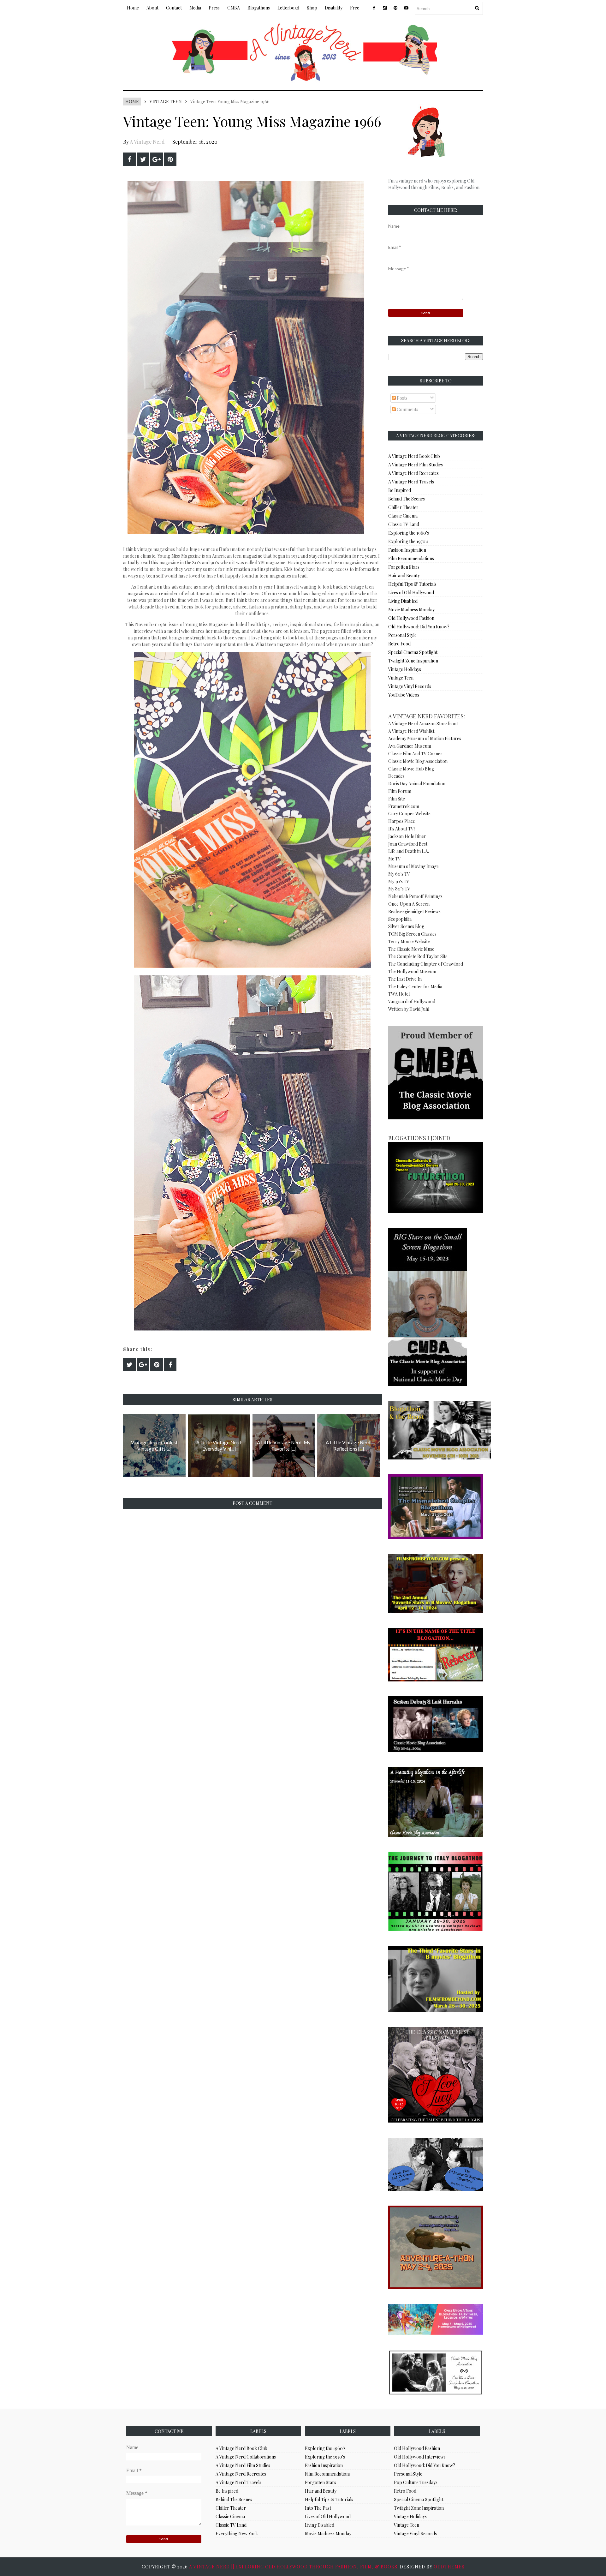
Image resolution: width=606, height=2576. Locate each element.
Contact (174, 8)
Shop (312, 8)
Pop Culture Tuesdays (416, 2482)
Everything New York (237, 2534)
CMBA (234, 8)
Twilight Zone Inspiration (413, 661)
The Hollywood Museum (412, 971)
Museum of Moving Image (413, 866)
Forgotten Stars (404, 567)
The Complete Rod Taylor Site (418, 956)
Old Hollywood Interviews (420, 2457)
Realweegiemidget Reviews (414, 911)
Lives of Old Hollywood (411, 593)
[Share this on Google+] (157, 159)
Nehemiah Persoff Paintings (415, 896)
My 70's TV (399, 881)
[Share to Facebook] (129, 159)
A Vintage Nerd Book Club (414, 456)
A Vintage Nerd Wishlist (411, 731)
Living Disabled (403, 601)
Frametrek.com (404, 806)
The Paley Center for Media (415, 987)
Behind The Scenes (407, 499)
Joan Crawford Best (408, 844)
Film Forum (400, 791)
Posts (402, 398)
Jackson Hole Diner (407, 836)
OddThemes (449, 2567)
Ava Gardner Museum (410, 746)
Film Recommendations (411, 558)
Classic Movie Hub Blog (411, 769)
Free (355, 8)
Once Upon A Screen (409, 904)
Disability (334, 8)
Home (133, 8)
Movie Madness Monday (411, 610)
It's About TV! (401, 829)
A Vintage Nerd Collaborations (246, 2457)
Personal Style (402, 635)
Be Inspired (400, 490)
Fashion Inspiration (407, 550)
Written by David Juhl (409, 1009)
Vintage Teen (166, 102)
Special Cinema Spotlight (413, 652)
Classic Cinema (403, 516)
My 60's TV (399, 874)
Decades (396, 776)
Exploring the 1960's (409, 533)
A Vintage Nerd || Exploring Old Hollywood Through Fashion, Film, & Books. (294, 2567)
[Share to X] (143, 159)
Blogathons (259, 8)
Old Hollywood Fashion (411, 618)
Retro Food (399, 644)
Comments (407, 409)
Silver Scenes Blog (406, 926)
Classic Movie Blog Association (418, 761)
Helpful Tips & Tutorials (412, 584)
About (152, 8)
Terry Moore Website (409, 941)
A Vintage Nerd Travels (411, 482)
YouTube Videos (404, 695)
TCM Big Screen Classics (412, 934)
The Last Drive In (405, 979)
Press (214, 8)
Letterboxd (288, 8)
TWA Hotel (399, 994)
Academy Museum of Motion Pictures (425, 738)
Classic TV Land (404, 524)
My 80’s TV (399, 889)
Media (195, 8)
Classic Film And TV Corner (415, 754)
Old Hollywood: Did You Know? (419, 627)
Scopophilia (400, 919)
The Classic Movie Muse (411, 949)
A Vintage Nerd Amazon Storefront (423, 724)
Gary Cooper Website (409, 814)
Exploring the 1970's (408, 541)
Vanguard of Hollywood (412, 1001)
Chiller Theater (403, 507)
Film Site (397, 799)
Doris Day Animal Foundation (417, 784)
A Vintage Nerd (147, 142)
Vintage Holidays (405, 669)
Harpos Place (402, 821)
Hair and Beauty (404, 575)
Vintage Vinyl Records (410, 686)
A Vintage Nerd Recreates (413, 473)
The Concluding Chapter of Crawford (426, 964)
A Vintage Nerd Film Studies (416, 465)
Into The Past (318, 2508)
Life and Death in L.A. (409, 851)
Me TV (395, 859)
